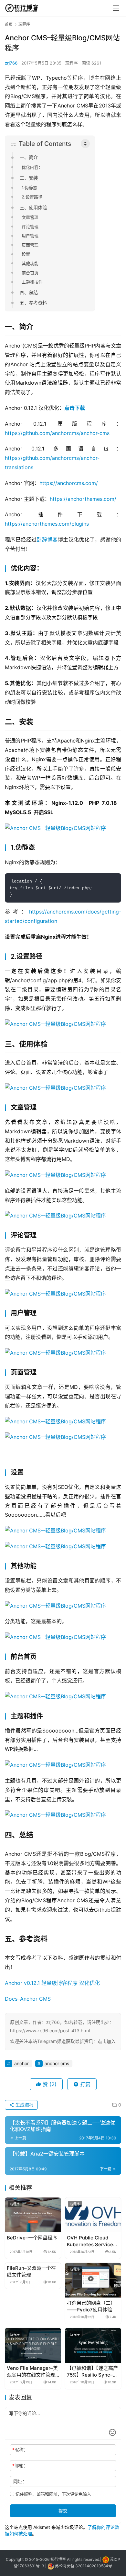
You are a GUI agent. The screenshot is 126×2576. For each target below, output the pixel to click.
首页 (9, 24)
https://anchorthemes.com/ (83, 499)
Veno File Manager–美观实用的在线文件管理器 (32, 2372)
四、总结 (29, 293)
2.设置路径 (32, 197)
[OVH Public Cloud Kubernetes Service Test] (93, 2215)
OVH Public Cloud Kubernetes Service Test (90, 2241)
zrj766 (11, 63)
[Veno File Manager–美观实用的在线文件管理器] (33, 2345)
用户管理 (30, 236)
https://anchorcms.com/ (69, 483)
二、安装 (29, 178)
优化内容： (32, 167)
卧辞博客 (47, 540)
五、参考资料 (33, 303)
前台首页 (30, 273)
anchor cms (57, 2063)
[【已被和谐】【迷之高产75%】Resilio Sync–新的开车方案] (93, 2345)
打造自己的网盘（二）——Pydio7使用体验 (91, 2306)
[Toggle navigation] (116, 8)
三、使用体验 (33, 208)
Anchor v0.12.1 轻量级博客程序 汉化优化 (52, 1983)
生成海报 (24, 2105)
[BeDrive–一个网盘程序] (33, 2215)
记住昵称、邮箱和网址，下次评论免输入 (53, 2494)
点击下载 (75, 408)
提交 (63, 2511)
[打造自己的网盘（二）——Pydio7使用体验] (93, 2280)
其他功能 (30, 263)
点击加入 (107, 2041)
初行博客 (58, 2559)
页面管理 (30, 245)
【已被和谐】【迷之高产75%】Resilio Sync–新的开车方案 (92, 2372)
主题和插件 (32, 282)
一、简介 (29, 157)
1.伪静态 (29, 187)
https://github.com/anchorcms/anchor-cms (57, 433)
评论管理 (30, 227)
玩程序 (72, 63)
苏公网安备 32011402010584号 (84, 2566)
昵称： (20, 2450)
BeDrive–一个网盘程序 (32, 2238)
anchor (21, 2063)
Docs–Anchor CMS (28, 1999)
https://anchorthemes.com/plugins (47, 524)
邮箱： (20, 2465)
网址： (20, 2481)
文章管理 (30, 217)
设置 (26, 254)
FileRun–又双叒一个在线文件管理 (31, 2271)
